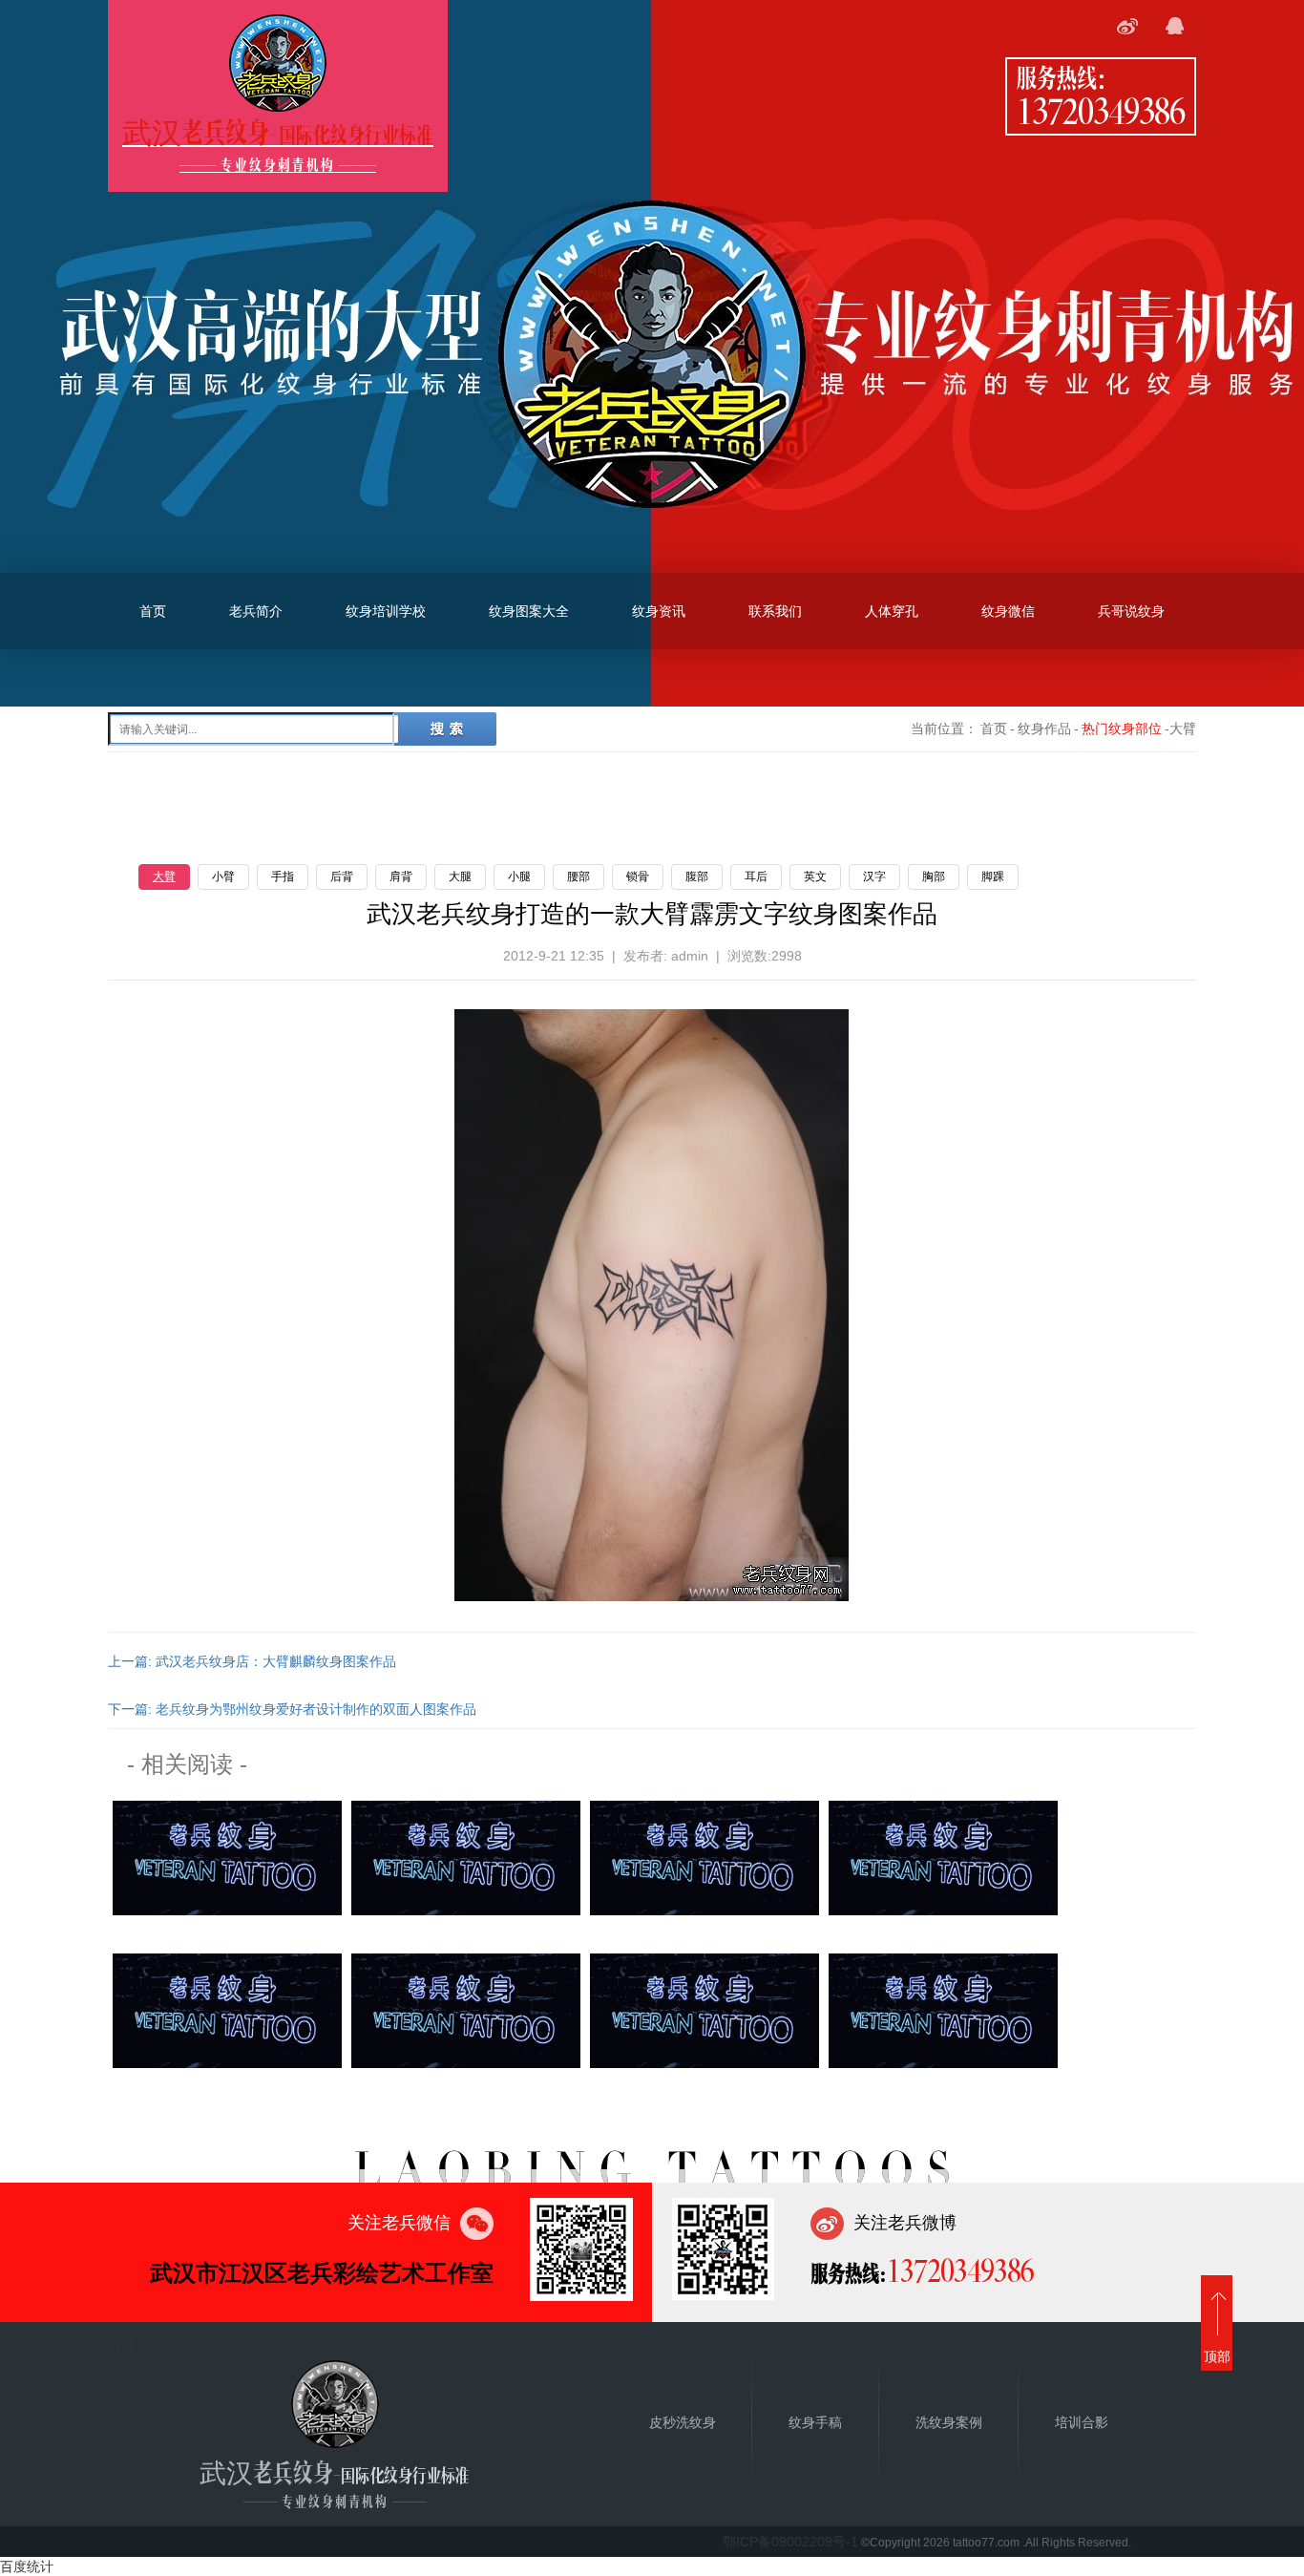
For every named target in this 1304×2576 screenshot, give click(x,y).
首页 (153, 611)
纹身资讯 (659, 611)
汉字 (874, 876)
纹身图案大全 (529, 611)
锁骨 (638, 876)
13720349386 (1101, 110)
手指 (283, 876)
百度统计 (27, 2566)
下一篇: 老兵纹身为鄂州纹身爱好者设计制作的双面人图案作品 (292, 1709)
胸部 (934, 876)
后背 (342, 876)
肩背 (401, 876)
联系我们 (775, 611)
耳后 (756, 876)
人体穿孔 (892, 611)
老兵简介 (256, 611)
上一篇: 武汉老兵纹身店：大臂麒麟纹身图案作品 (252, 1661)
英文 (815, 876)
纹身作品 (1044, 728)
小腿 (519, 876)
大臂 (164, 876)
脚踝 (993, 876)
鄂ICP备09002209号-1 (790, 2542)
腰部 (578, 876)
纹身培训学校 (386, 611)
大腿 (460, 876)
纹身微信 (1008, 611)
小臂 (223, 876)
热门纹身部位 (1122, 728)
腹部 (697, 876)
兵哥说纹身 (1131, 611)
